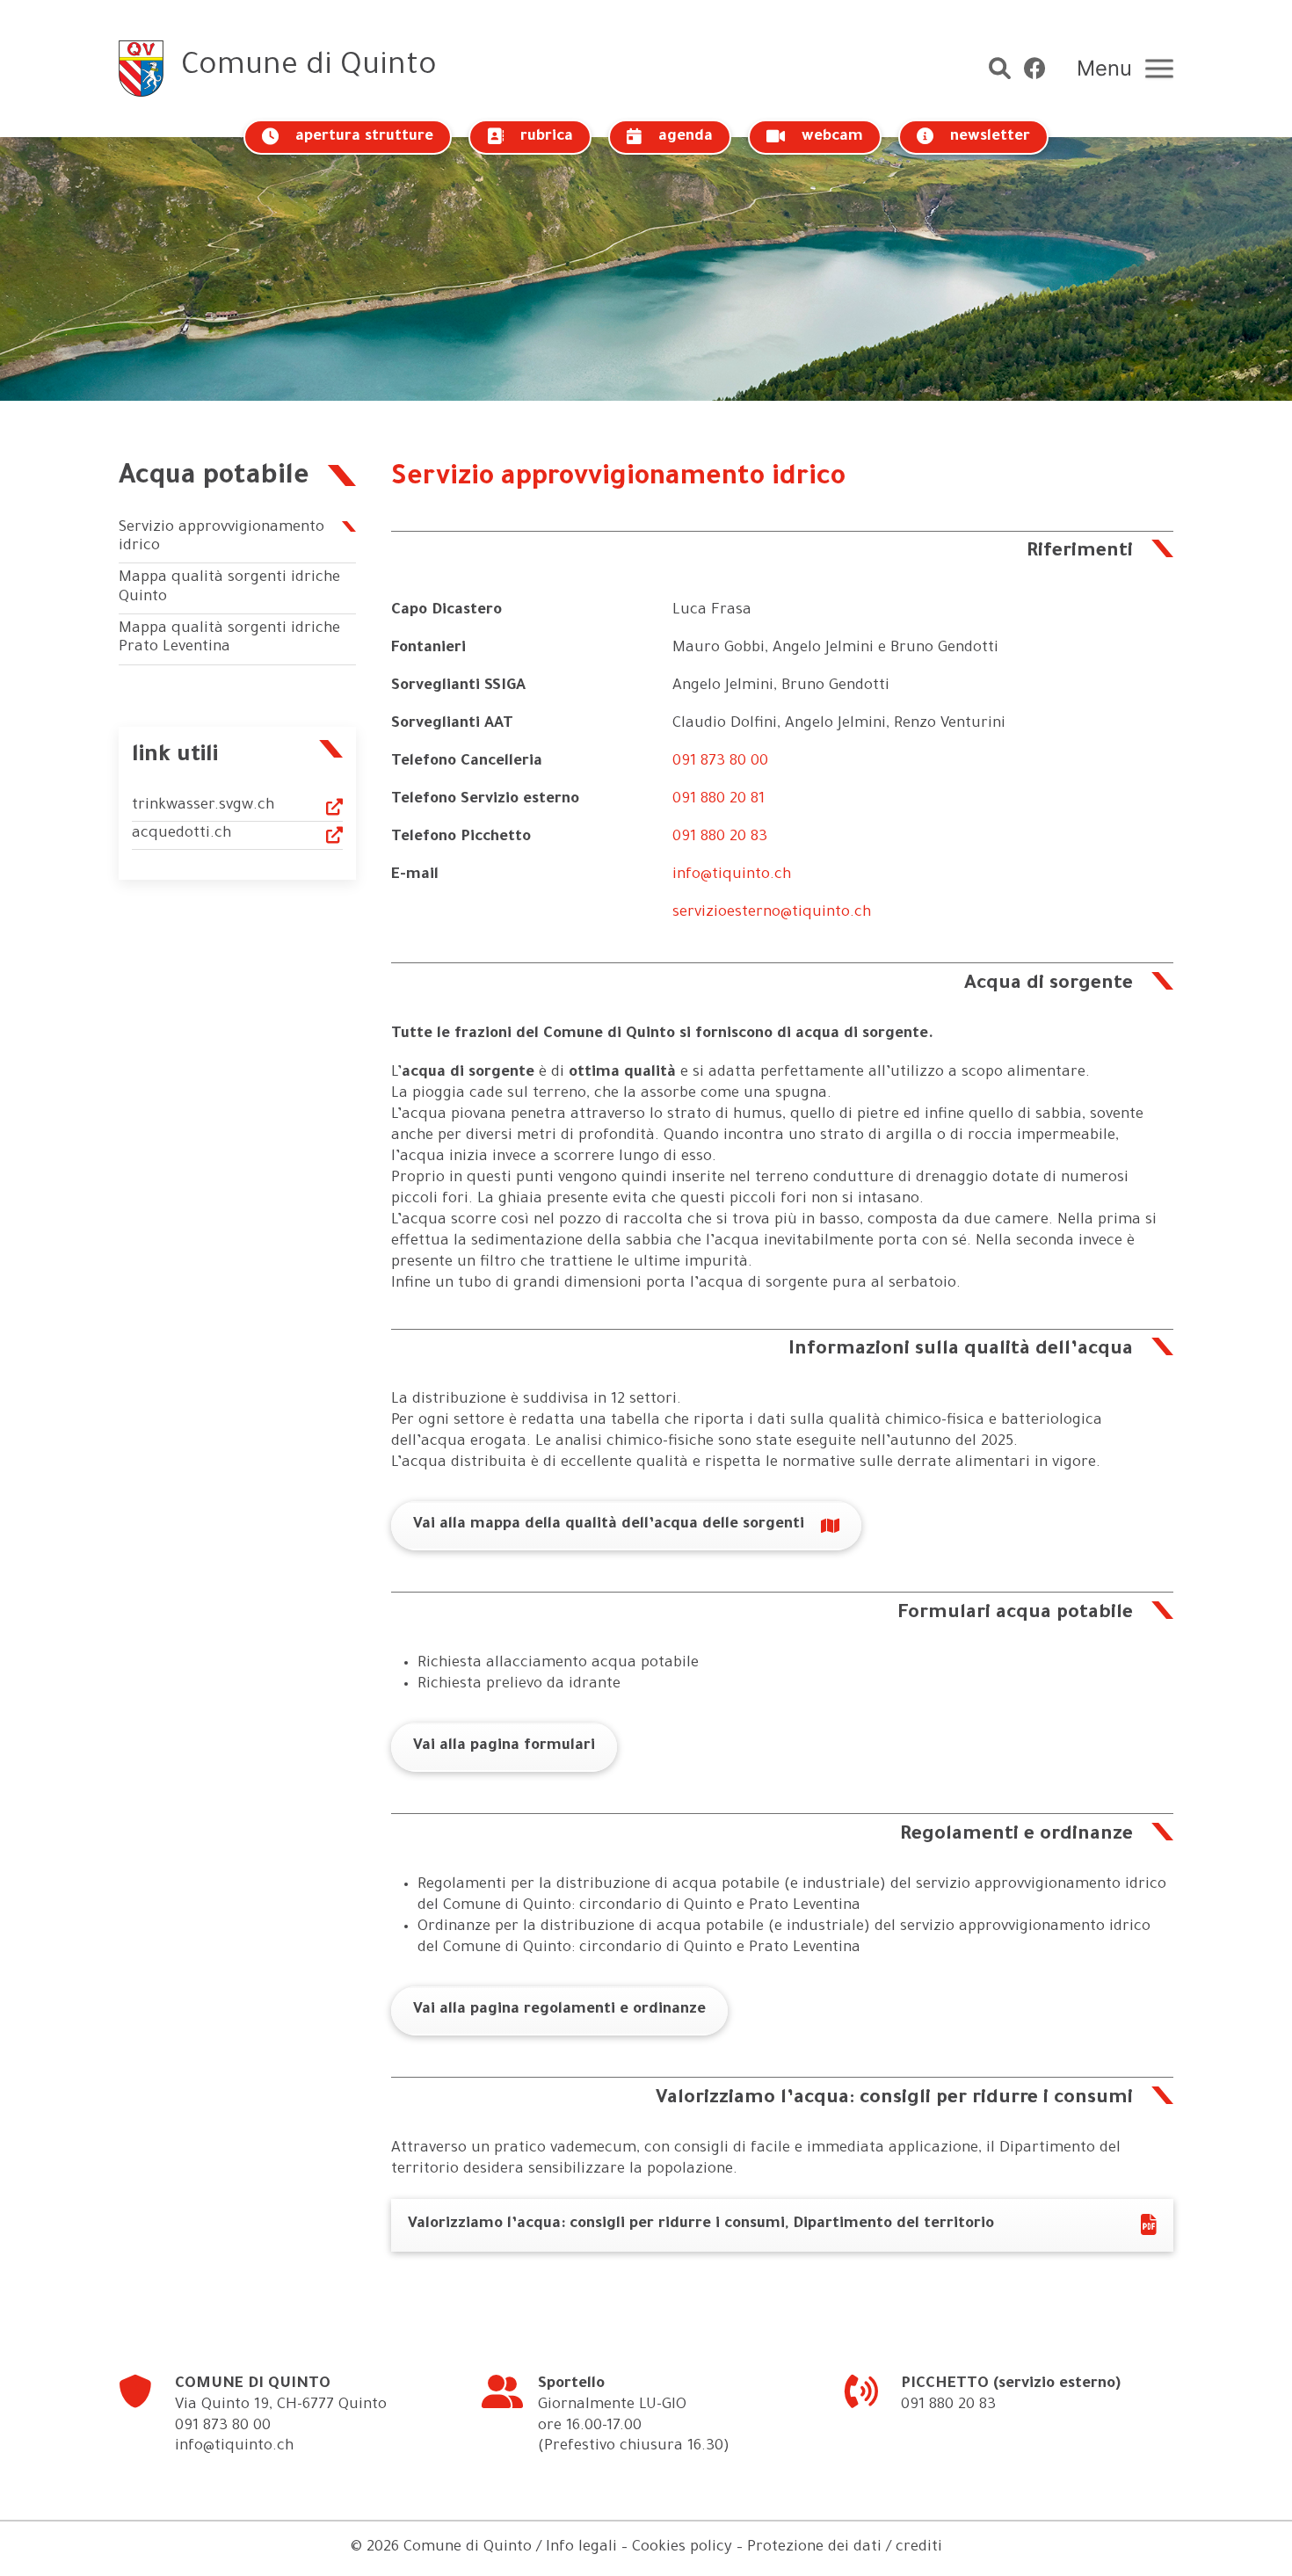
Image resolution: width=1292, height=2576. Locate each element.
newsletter (990, 138)
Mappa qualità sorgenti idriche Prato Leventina (229, 639)
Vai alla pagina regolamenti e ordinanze (559, 2010)
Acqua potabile (214, 479)
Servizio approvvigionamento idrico (221, 538)
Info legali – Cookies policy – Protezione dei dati (714, 2548)
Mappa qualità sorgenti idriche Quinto (229, 588)
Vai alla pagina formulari (504, 1747)
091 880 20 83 (720, 838)
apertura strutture (364, 138)
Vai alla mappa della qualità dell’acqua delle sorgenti (609, 1525)
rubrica (547, 138)
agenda (686, 138)
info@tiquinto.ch (732, 876)
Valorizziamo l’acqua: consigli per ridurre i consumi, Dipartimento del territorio (701, 2225)
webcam (832, 138)
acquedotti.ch (181, 834)
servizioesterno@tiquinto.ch (772, 914)
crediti (919, 2548)
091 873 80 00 (720, 762)
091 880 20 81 (719, 800)
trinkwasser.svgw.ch (203, 806)
